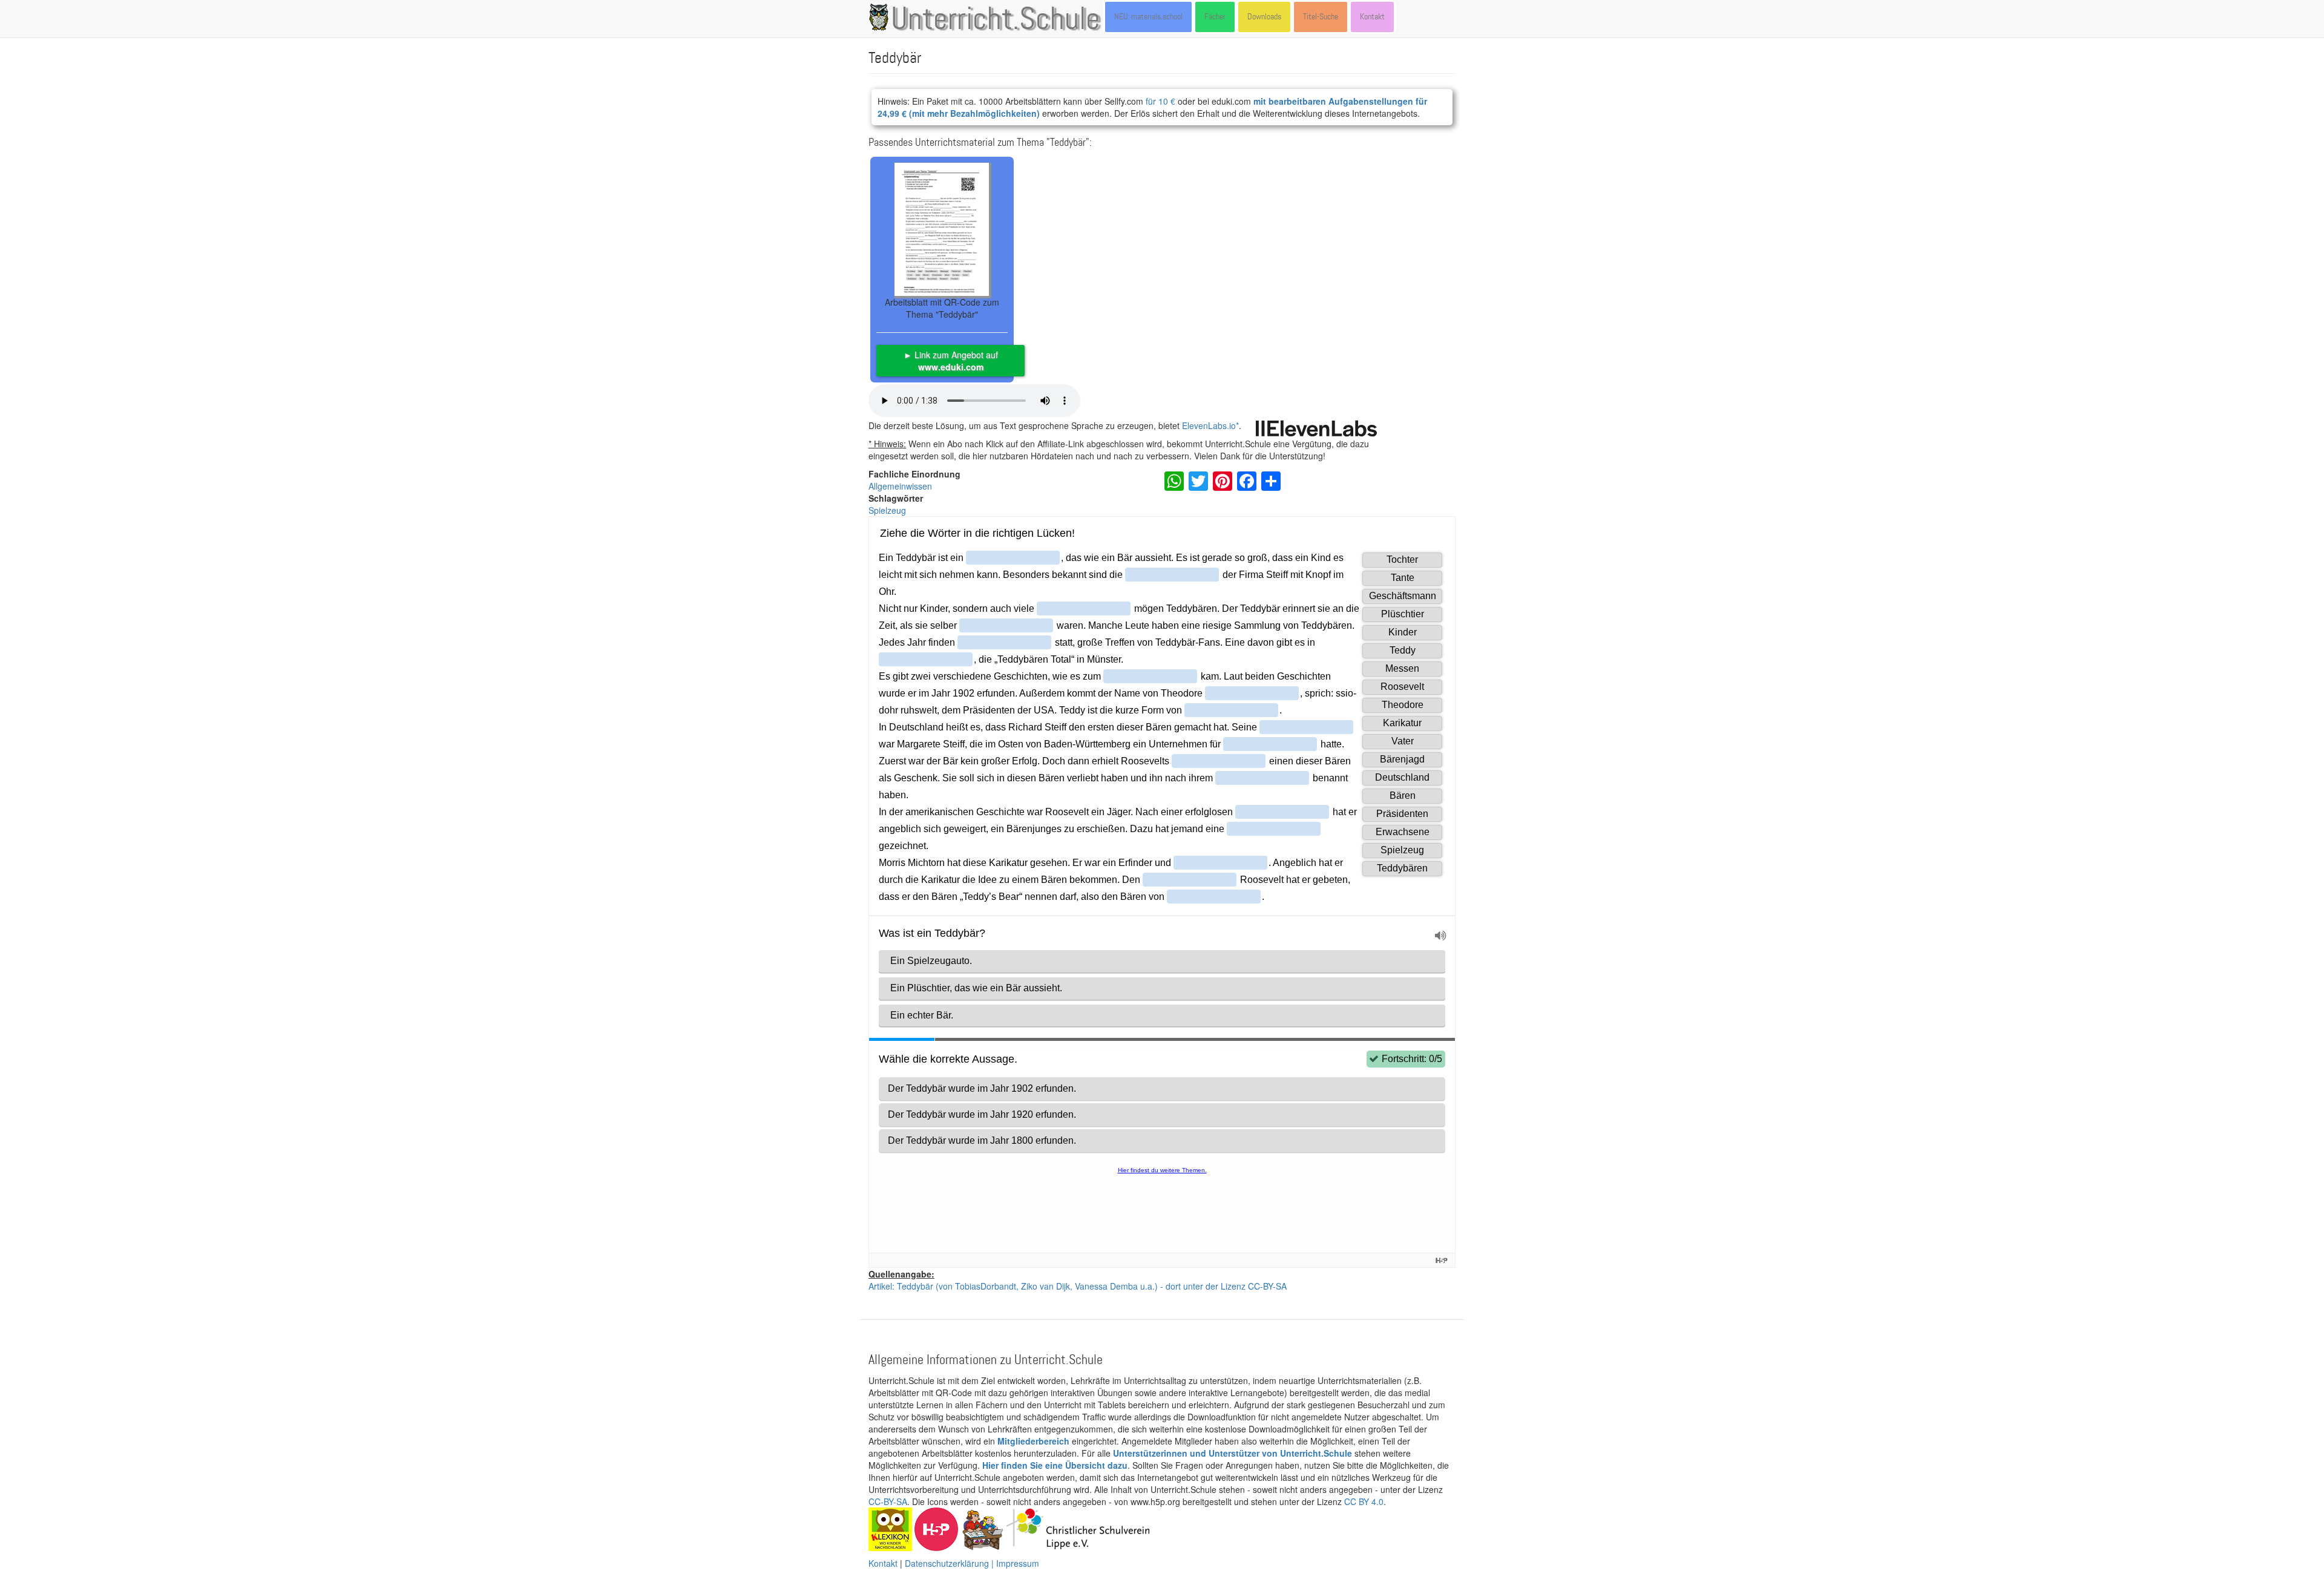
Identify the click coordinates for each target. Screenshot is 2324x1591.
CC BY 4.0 (1364, 1501)
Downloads (1264, 17)
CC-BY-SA (888, 1501)
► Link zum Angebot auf (951, 361)
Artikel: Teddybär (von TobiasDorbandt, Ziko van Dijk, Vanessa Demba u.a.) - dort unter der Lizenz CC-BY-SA (1078, 1286)
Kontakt (1372, 17)
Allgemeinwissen (900, 486)
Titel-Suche (1321, 17)
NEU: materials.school (1148, 17)
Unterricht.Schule (996, 20)
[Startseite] (881, 17)
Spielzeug (887, 510)
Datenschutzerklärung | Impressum (972, 1563)
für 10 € (1160, 101)
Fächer (1215, 17)
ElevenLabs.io (1209, 425)
